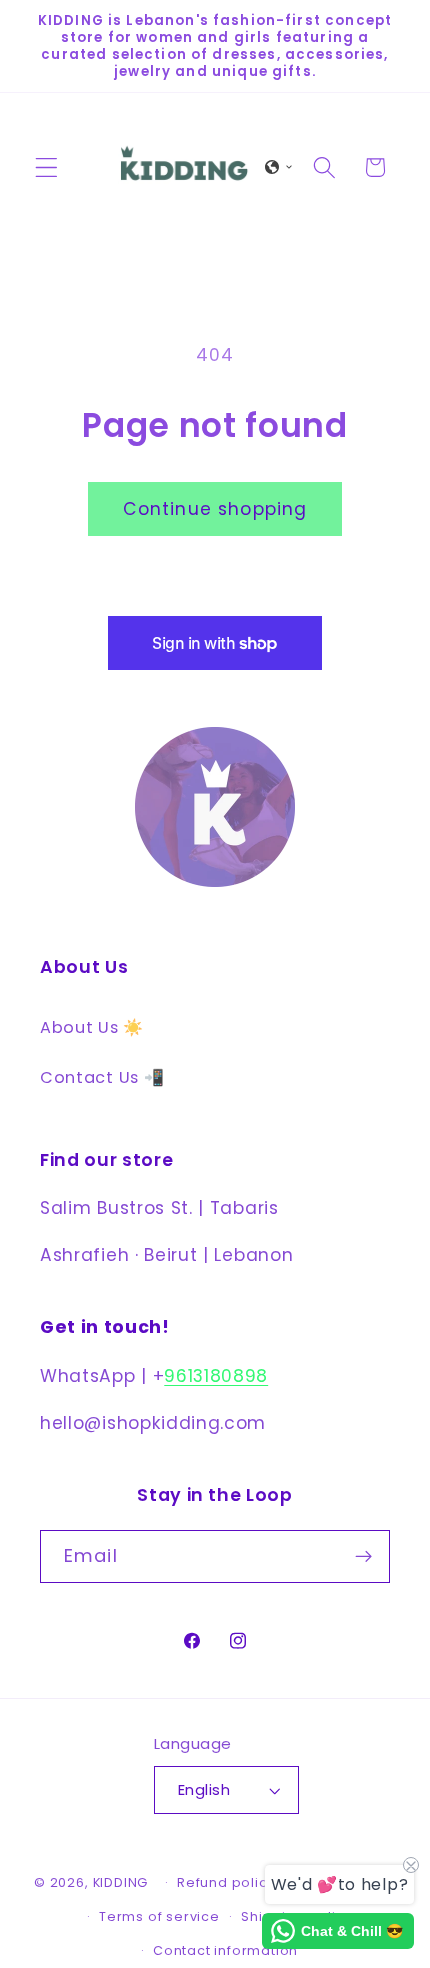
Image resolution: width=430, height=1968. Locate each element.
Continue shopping (215, 509)
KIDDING (122, 1882)
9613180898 (216, 1376)
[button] (46, 167)
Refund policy (226, 1882)
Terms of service (159, 1916)
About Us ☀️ (92, 1027)
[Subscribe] (363, 1557)
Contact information (225, 1950)
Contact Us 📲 (102, 1077)
